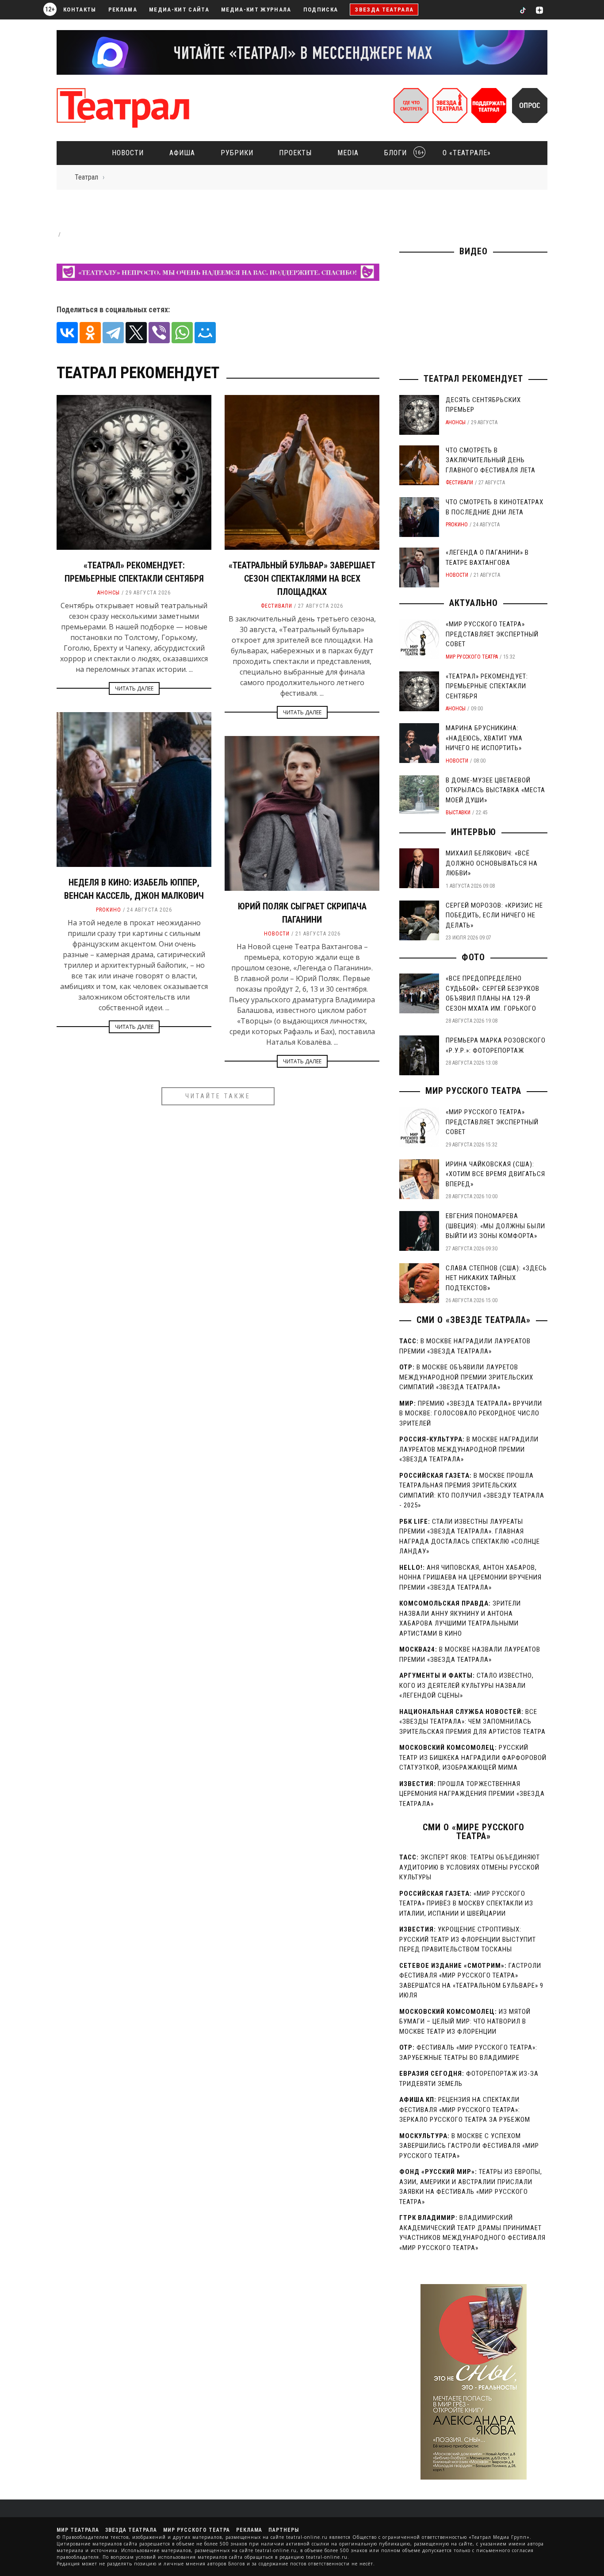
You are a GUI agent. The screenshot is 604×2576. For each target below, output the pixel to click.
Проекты (295, 153)
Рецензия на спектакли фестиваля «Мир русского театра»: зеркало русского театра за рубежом (465, 2110)
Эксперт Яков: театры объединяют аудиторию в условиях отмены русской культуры (470, 1867)
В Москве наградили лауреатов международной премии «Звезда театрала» (469, 1449)
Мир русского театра (472, 657)
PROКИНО (109, 910)
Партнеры (284, 2530)
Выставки (458, 813)
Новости (128, 153)
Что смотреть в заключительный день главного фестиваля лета (491, 460)
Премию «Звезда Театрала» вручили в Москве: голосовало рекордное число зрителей (471, 1413)
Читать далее (134, 688)
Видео (474, 251)
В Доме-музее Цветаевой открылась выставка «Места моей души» (495, 790)
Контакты (80, 10)
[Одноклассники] (90, 333)
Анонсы (109, 593)
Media (348, 153)
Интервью (474, 832)
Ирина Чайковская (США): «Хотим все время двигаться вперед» (495, 1174)
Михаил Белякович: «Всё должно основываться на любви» (492, 863)
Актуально (474, 603)
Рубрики (237, 153)
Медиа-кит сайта (179, 10)
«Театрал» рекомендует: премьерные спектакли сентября (487, 686)
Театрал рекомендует (473, 379)
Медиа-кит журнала (256, 10)
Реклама (123, 10)
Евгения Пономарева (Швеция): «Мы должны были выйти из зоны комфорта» (495, 1226)
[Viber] (159, 333)
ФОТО (473, 957)
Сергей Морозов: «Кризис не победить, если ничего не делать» (494, 915)
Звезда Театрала (384, 10)
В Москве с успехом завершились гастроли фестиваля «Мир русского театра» (469, 2146)
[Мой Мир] (205, 333)
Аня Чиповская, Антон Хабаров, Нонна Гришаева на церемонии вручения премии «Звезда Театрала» (470, 1577)
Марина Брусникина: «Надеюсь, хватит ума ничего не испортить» (484, 738)
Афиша (182, 153)
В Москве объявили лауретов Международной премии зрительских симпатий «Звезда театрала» (466, 1377)
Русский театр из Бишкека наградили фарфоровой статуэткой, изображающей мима (473, 1758)
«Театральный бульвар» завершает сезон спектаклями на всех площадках (302, 579)
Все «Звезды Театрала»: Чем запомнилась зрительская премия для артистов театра (472, 1722)
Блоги (401, 153)
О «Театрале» (467, 153)
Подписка (321, 10)
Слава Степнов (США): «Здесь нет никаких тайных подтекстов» (496, 1278)
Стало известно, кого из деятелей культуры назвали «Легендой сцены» (466, 1685)
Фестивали (277, 606)
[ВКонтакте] (67, 333)
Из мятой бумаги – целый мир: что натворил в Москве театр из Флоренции (465, 2022)
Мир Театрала (78, 2530)
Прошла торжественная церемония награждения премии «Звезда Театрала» (472, 1794)
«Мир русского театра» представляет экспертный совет (492, 634)
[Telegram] (113, 333)
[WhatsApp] (182, 333)
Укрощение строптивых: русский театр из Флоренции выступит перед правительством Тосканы (468, 1939)
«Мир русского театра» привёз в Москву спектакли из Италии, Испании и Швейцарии (466, 1903)
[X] (136, 333)
